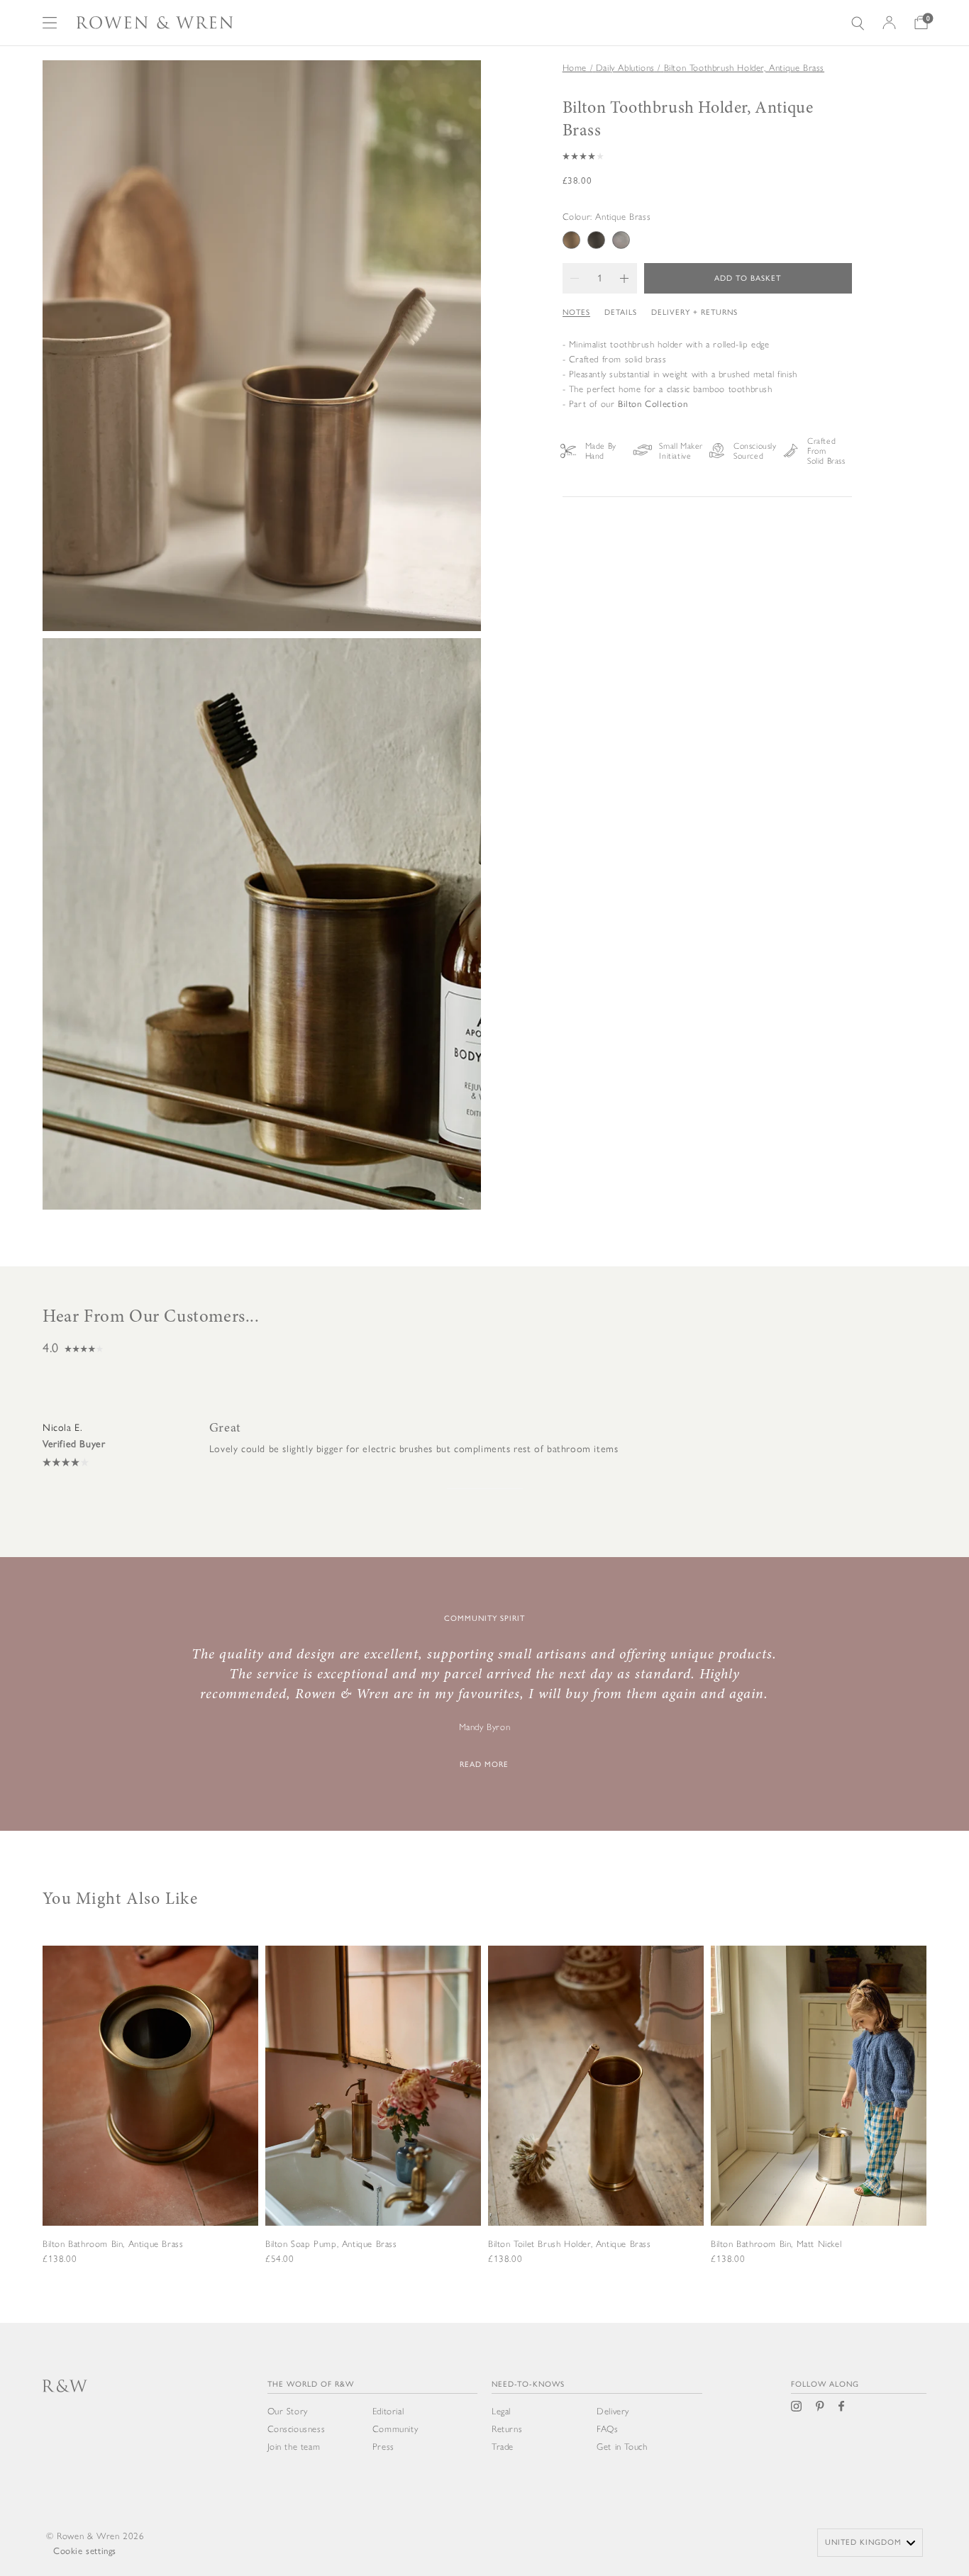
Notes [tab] (576, 312)
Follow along (825, 2384)
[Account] (889, 23)
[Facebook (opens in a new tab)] (841, 2406)
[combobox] (870, 2543)
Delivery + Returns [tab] (694, 312)
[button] (708, 156)
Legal (501, 2411)
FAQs (607, 2429)
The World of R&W (311, 2384)
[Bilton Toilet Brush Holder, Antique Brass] (596, 2122)
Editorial (388, 2411)
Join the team (294, 2447)
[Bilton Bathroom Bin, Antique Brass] (150, 2122)
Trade (503, 2447)
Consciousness (297, 2429)
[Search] (858, 23)
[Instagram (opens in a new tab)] (796, 2406)
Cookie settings (85, 2551)
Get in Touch (622, 2447)
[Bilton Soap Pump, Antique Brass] (373, 2122)
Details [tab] (621, 312)
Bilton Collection (653, 403)
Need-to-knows (528, 2384)
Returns (507, 2429)
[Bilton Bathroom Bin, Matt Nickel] (819, 2122)
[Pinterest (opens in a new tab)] (820, 2406)
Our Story (288, 2411)
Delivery (613, 2411)
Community (395, 2429)
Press (383, 2447)
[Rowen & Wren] (155, 23)
